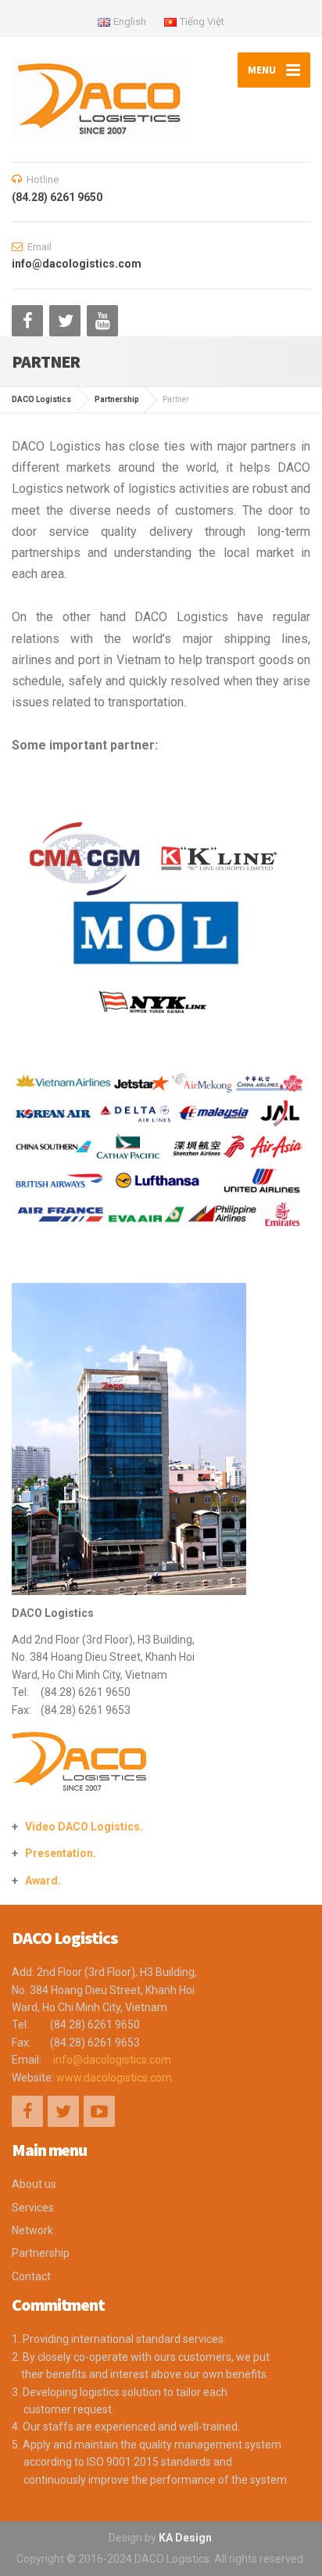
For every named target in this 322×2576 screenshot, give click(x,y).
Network (32, 2230)
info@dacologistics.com (112, 2060)
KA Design (185, 2538)
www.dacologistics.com (114, 2078)
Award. (43, 1881)
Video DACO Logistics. (84, 1827)
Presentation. (61, 1853)
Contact (31, 2276)
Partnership (41, 2253)
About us (34, 2184)
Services (33, 2208)
